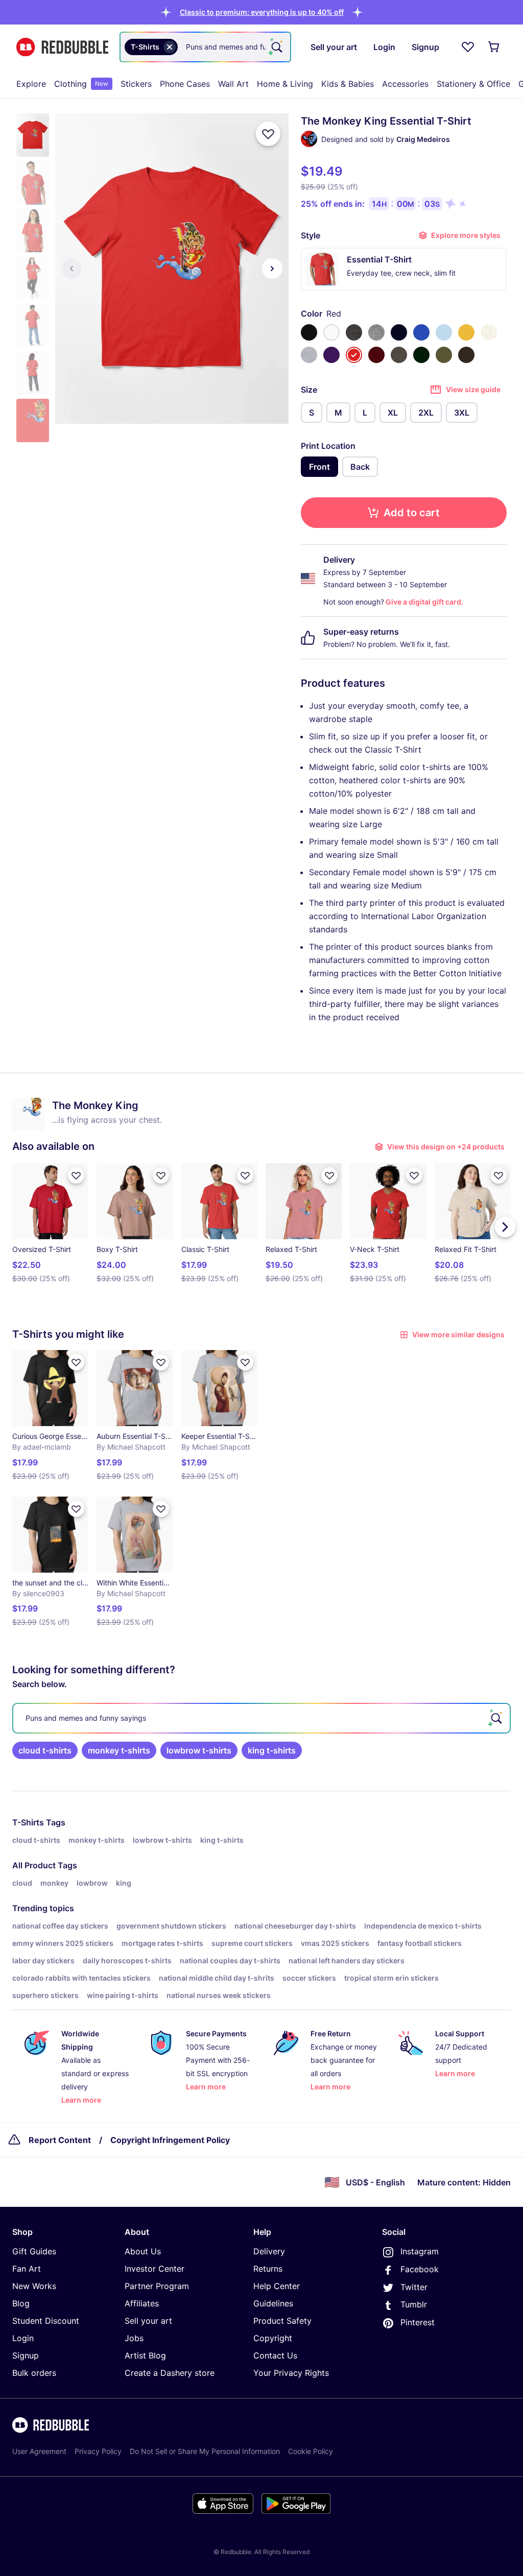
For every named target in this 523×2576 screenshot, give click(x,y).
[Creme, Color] (489, 332)
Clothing (81, 84)
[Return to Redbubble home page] (62, 47)
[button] (262, 12)
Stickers (136, 84)
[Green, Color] (421, 355)
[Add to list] (268, 134)
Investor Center (154, 2269)
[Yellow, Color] (466, 332)
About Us (143, 2251)
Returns (268, 2269)
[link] (45, 1750)
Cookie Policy (311, 2451)
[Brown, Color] (466, 355)
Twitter (414, 2287)
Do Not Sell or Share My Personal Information (205, 2451)
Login (23, 2338)
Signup (26, 2355)
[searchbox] (261, 1718)
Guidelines (273, 2303)
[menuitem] (31, 84)
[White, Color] (331, 332)
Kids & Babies (348, 84)
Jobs (134, 2338)
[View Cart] (494, 47)
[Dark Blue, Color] (399, 332)
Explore (31, 84)
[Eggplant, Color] (331, 355)
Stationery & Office (473, 84)
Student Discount (46, 2321)
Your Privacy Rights (291, 2373)
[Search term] (276, 47)
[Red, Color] (354, 355)
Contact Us (275, 2355)
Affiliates (142, 2303)
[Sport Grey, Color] (309, 355)
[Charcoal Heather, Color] (354, 332)
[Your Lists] (468, 47)
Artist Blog (145, 2355)
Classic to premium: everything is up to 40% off (262, 12)
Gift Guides (34, 2251)
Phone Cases (185, 84)
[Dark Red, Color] (376, 355)
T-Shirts (28, 1822)
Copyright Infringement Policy (170, 2140)
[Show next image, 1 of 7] (272, 269)
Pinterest (418, 2322)
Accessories (405, 84)
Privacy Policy (98, 2451)
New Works (34, 2286)
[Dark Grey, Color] (399, 355)
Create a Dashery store (170, 2373)
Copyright (273, 2338)
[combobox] (205, 47)
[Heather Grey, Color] (376, 332)
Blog (21, 2303)
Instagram (420, 2251)
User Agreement (39, 2451)
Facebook (420, 2269)
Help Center (277, 2286)
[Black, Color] (309, 332)
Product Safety (282, 2321)
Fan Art (27, 2269)
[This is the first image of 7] (72, 269)
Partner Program (157, 2286)
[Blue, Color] (421, 332)
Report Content (60, 2140)
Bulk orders (34, 2373)
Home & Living (285, 84)
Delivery (269, 2251)
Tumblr (414, 2304)
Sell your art (148, 2321)
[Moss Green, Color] (444, 355)
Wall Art (233, 84)
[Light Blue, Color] (444, 332)
